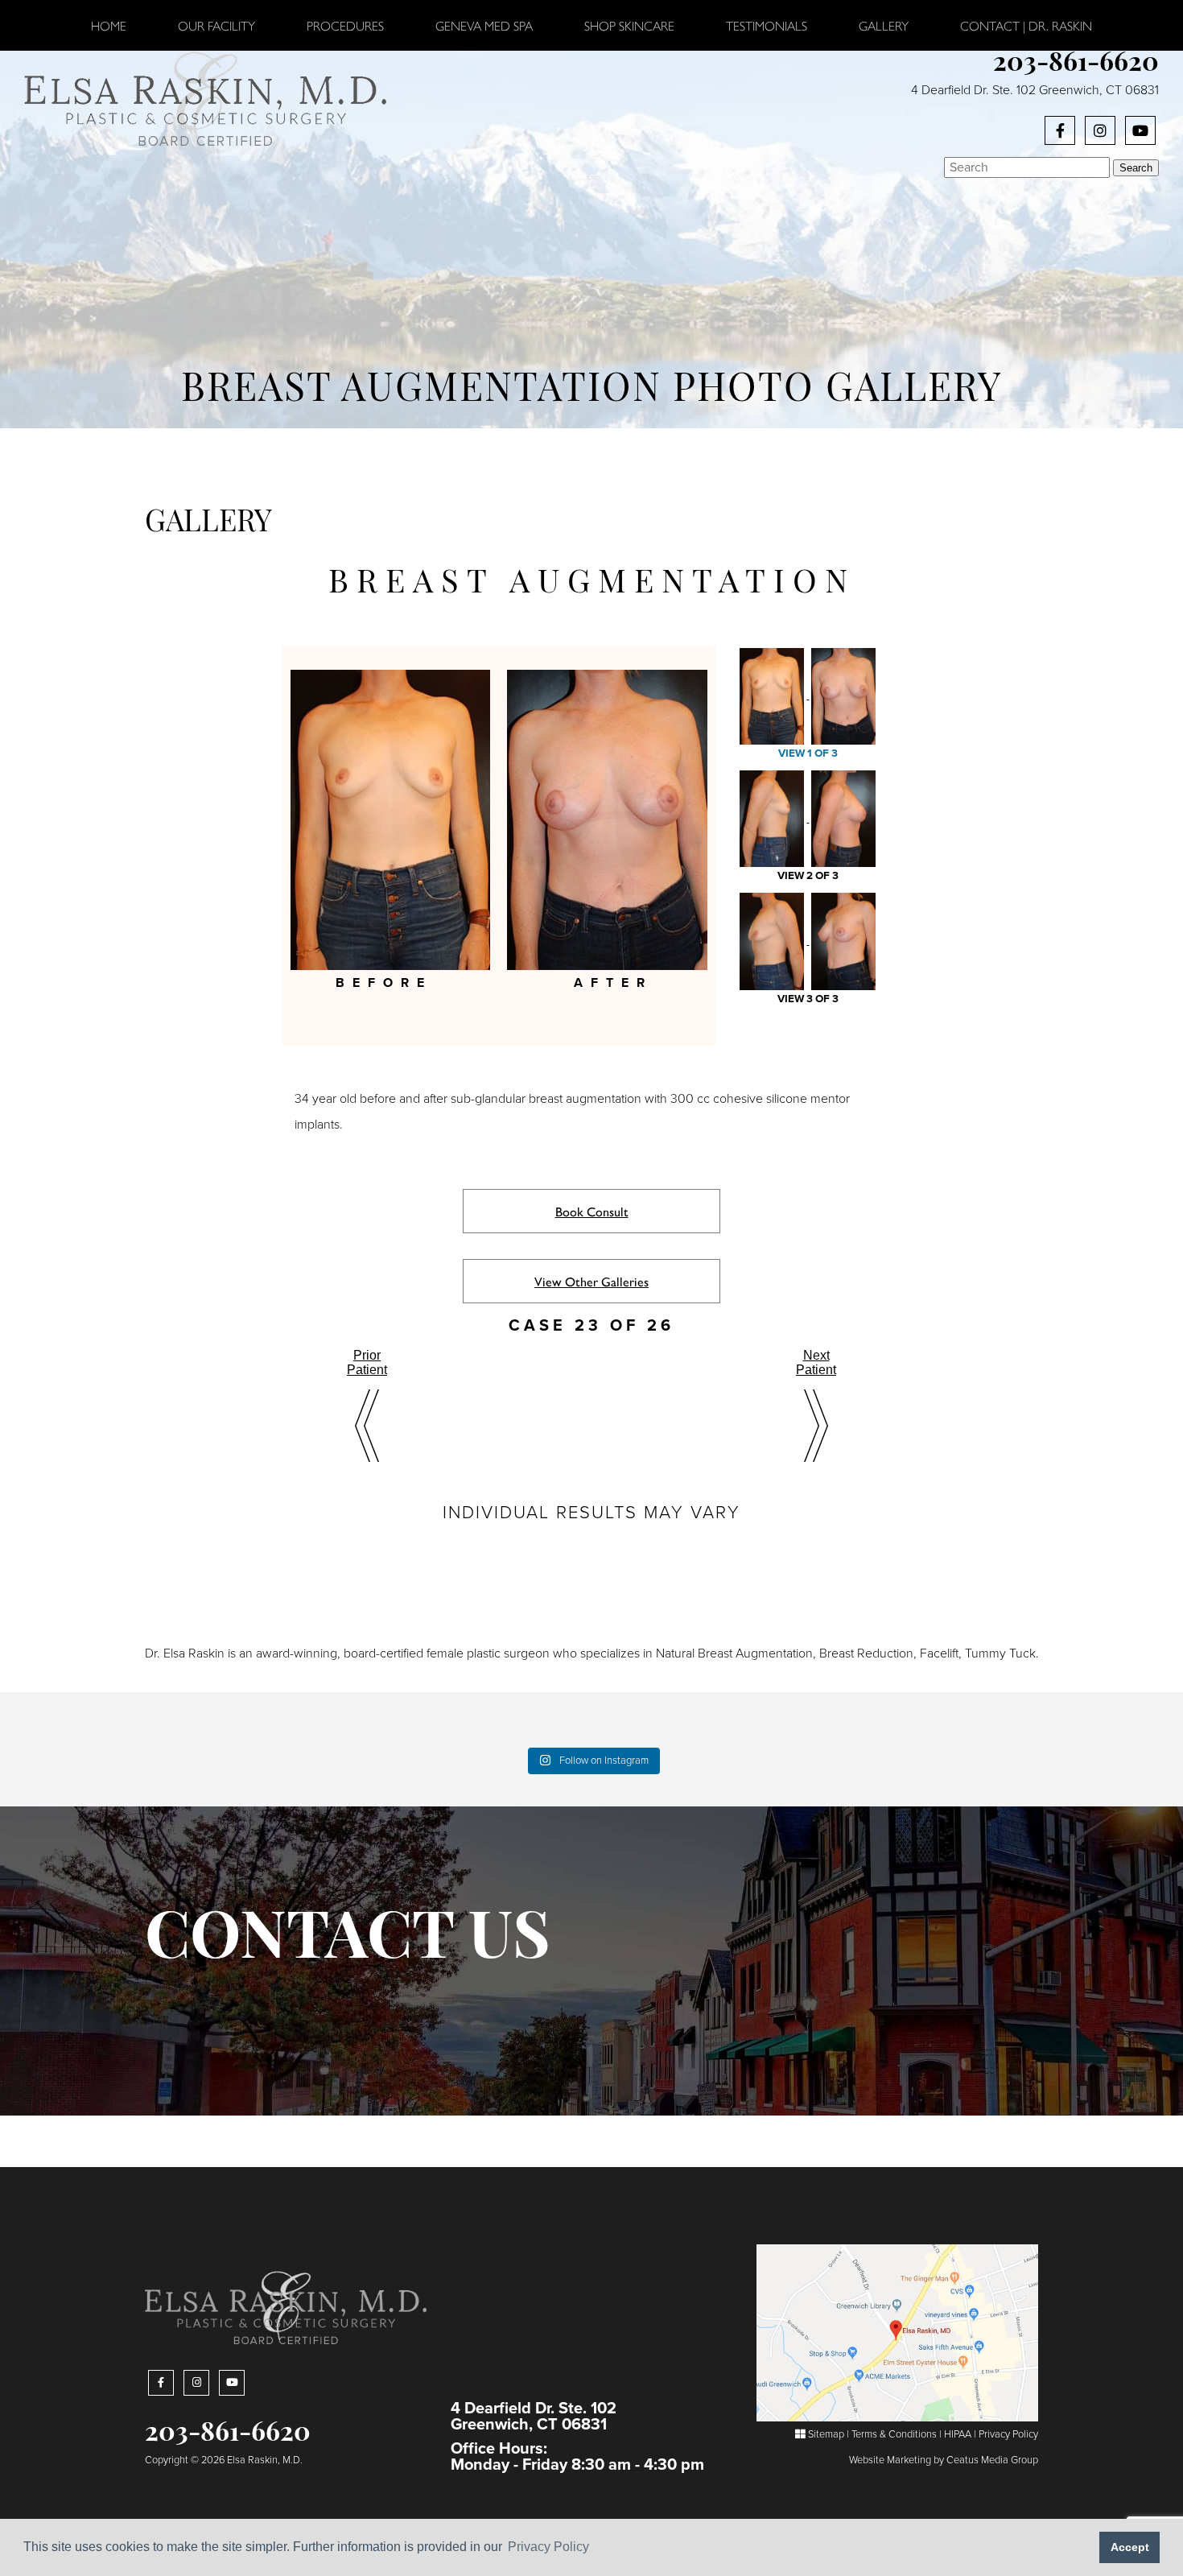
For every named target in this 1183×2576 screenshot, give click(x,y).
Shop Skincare (629, 25)
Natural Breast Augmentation (734, 1653)
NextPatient (816, 1362)
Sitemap (825, 2434)
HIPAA (958, 2434)
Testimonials (767, 25)
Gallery (884, 25)
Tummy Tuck (1000, 1653)
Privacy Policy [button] (548, 2547)
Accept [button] (1130, 2547)
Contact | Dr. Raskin (1026, 25)
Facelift (939, 1653)
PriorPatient (367, 1362)
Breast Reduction (866, 1653)
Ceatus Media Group (992, 2460)
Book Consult (592, 1211)
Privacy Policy (1008, 2434)
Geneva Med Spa (484, 25)
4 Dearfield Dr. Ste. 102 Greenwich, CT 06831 (1035, 90)
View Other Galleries (591, 1281)
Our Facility (216, 25)
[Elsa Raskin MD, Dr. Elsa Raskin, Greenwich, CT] (205, 97)
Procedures (345, 25)
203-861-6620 (1076, 64)
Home (109, 25)
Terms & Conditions (894, 2434)
